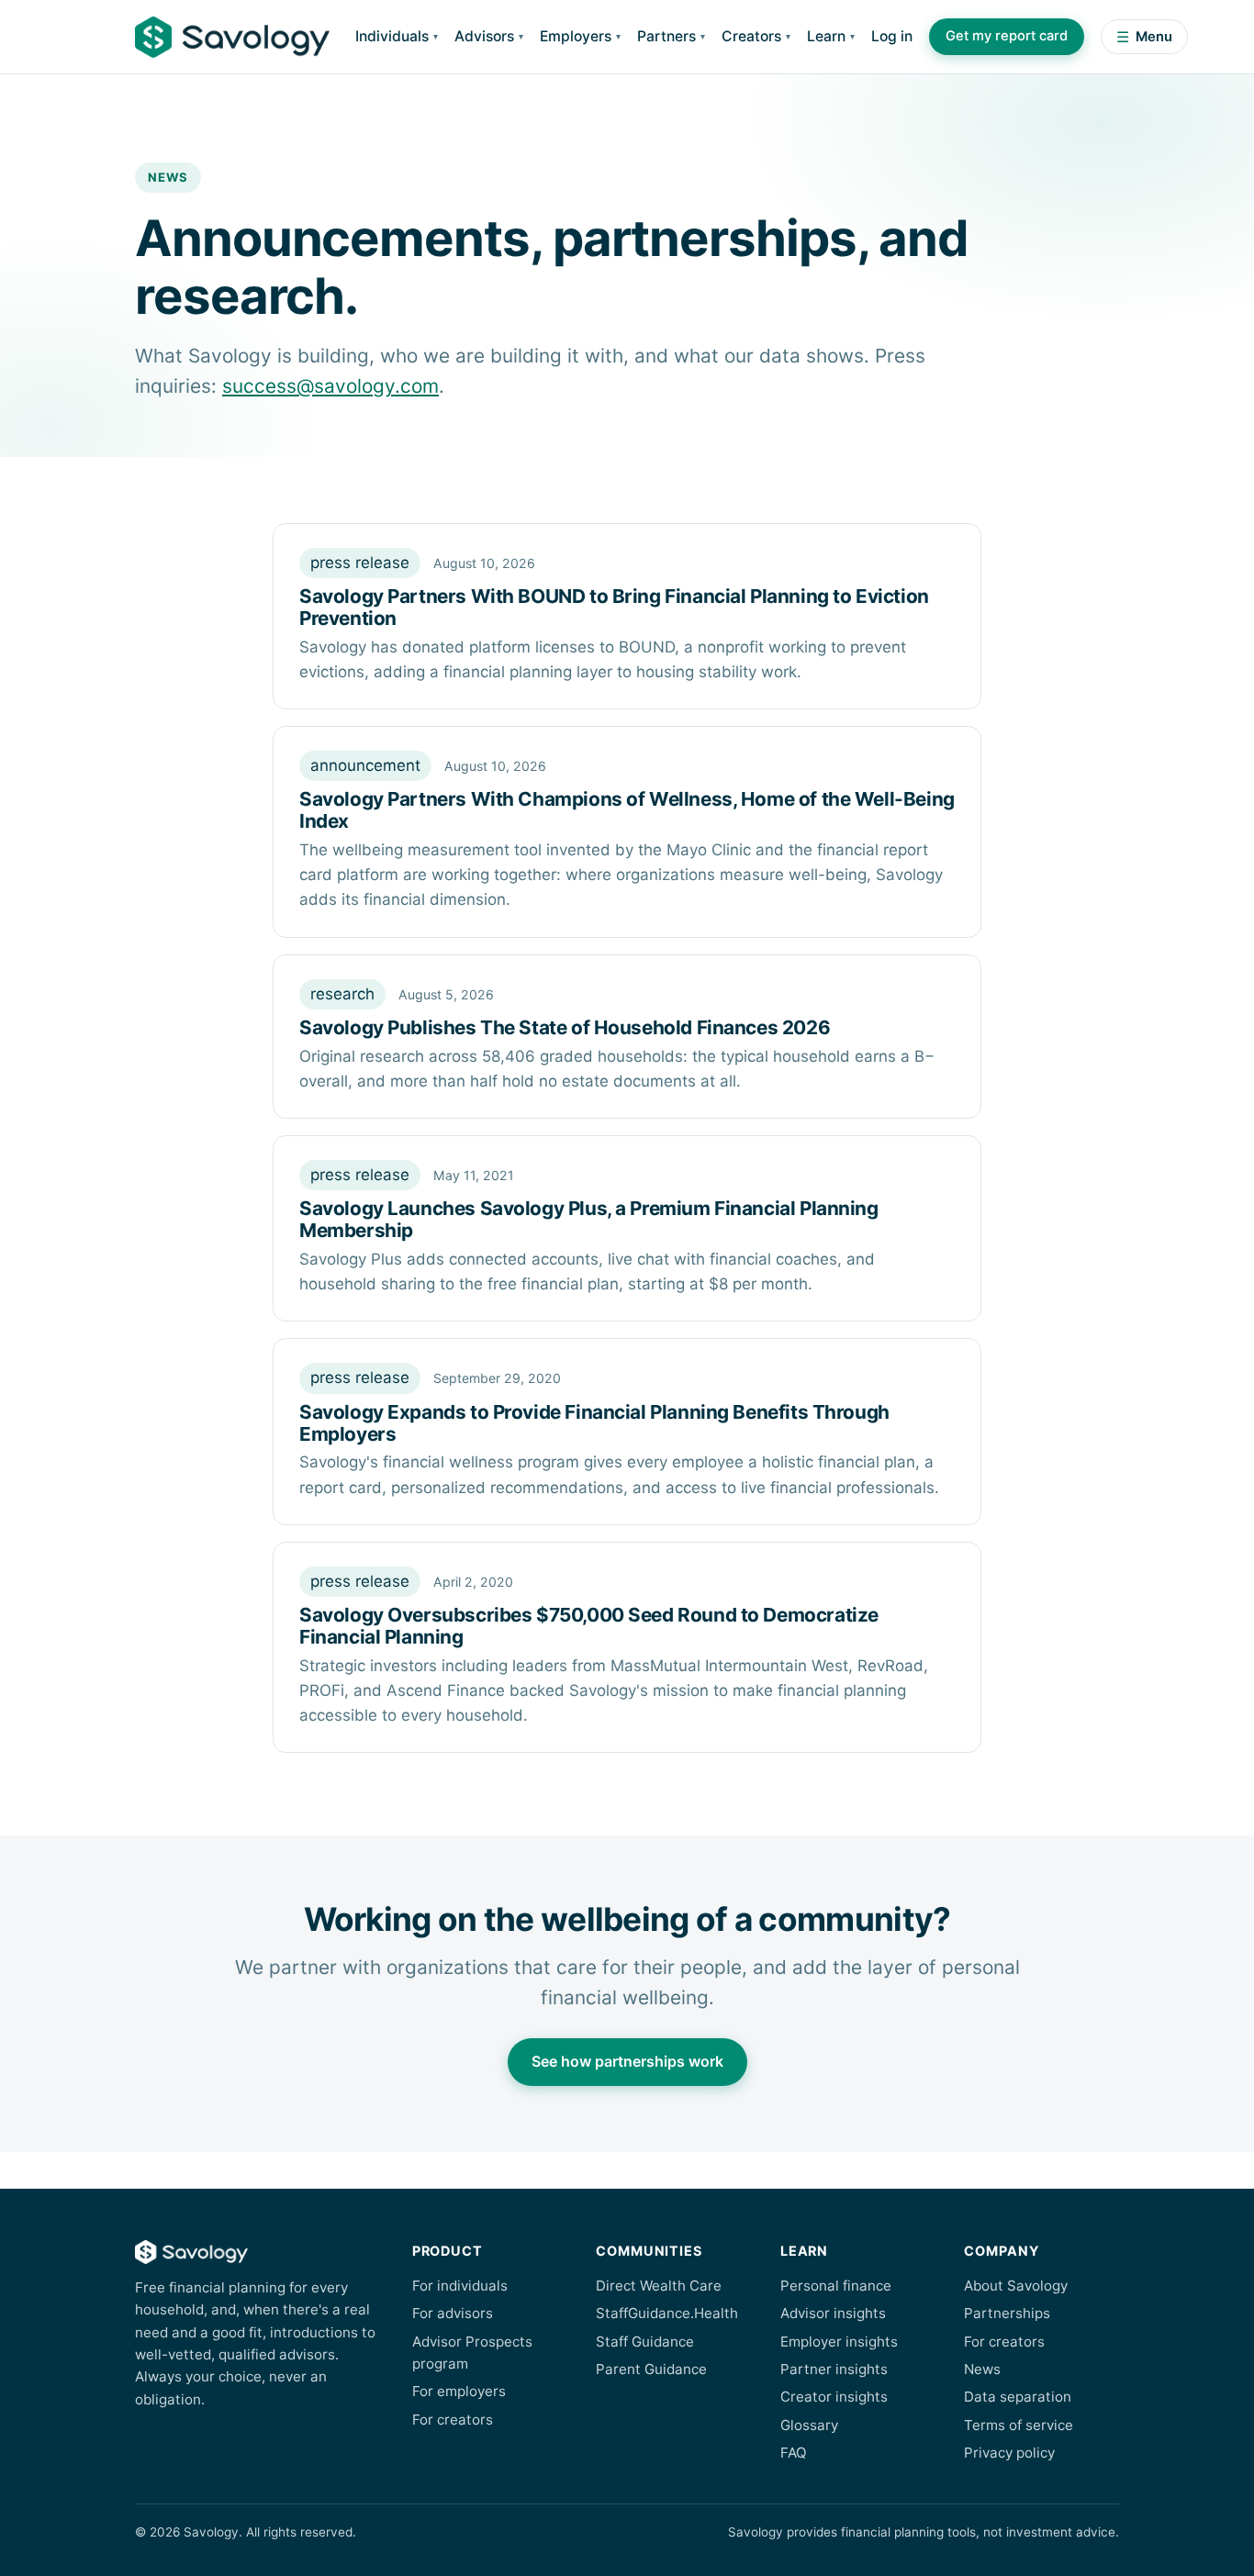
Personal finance (836, 2286)
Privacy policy (1009, 2453)
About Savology (1016, 2286)
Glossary (809, 2425)
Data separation (1018, 2397)
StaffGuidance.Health (667, 2313)
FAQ (794, 2453)
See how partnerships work (627, 2061)
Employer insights (839, 2342)
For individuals (460, 2286)
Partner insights (834, 2369)
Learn (826, 36)
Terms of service (1019, 2425)
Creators (751, 36)
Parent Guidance (651, 2369)
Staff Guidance (645, 2342)
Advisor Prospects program (472, 2353)
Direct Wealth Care (659, 2286)
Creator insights (834, 2397)
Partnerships (1007, 2313)
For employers (459, 2391)
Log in (892, 36)
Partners (666, 36)
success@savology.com (330, 386)
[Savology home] (232, 37)
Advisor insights (833, 2313)
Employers (576, 36)
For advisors (453, 2313)
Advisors (484, 36)
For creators (453, 2420)
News (982, 2369)
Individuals (392, 36)
